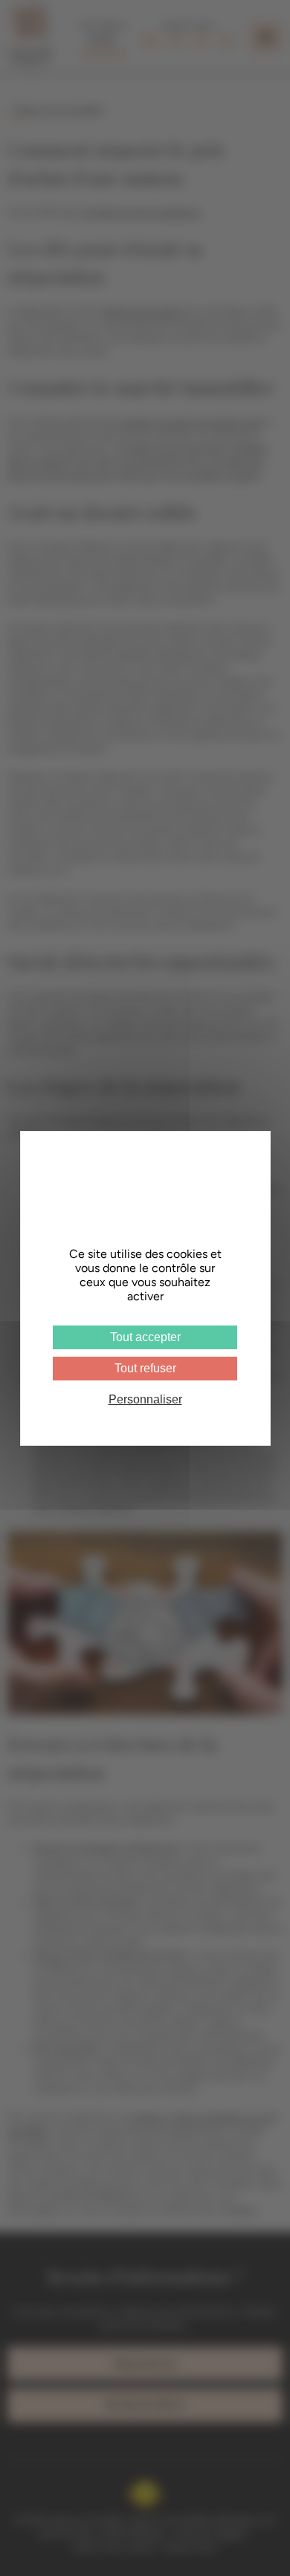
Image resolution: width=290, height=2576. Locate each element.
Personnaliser (145, 1399)
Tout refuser (145, 1368)
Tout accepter (145, 1337)
